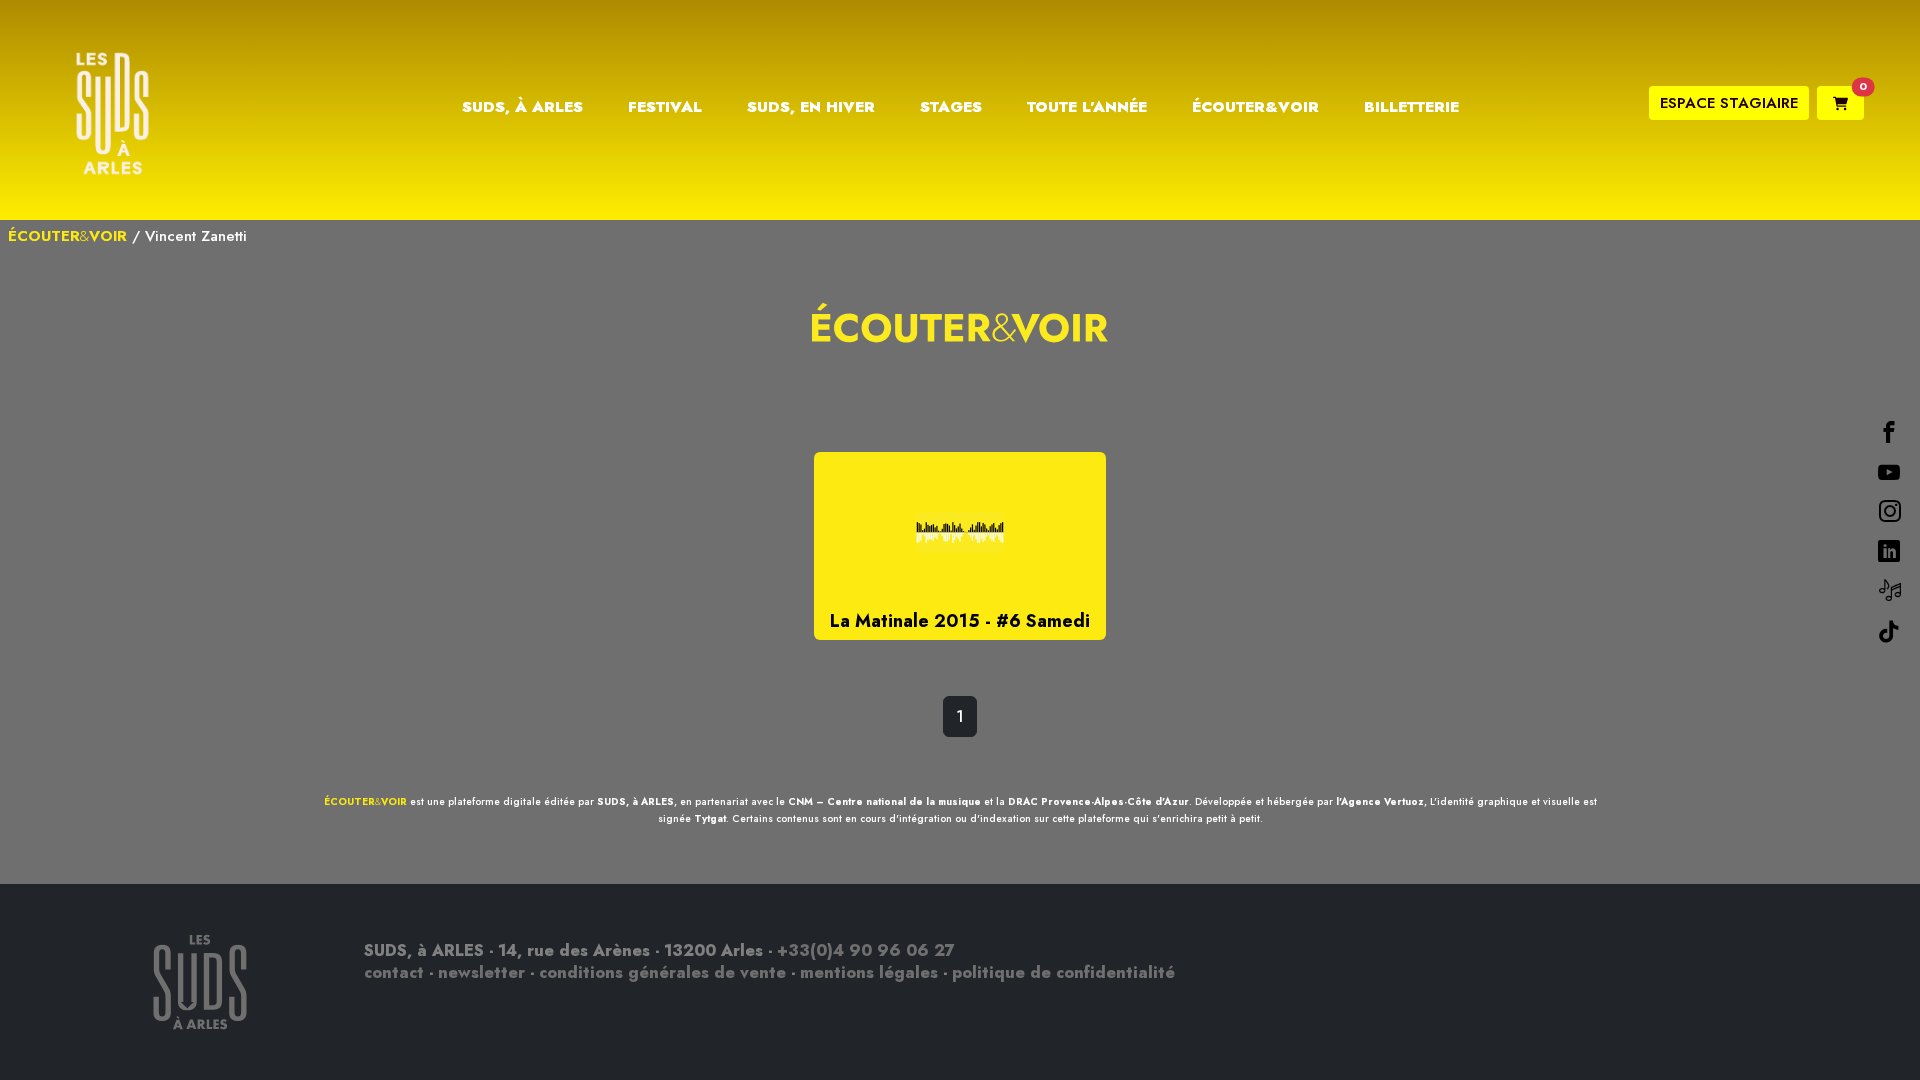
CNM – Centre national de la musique (884, 801)
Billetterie (1411, 107)
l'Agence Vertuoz (1380, 801)
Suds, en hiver (811, 107)
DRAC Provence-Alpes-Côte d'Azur (1098, 801)
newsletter (481, 972)
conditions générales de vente (662, 972)
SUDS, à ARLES (635, 801)
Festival (665, 107)
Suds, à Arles (522, 107)
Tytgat (710, 818)
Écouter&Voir (1255, 107)
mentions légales (869, 972)
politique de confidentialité (1063, 972)
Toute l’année (1087, 107)
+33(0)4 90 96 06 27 (866, 950)
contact (394, 972)
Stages (951, 107)
